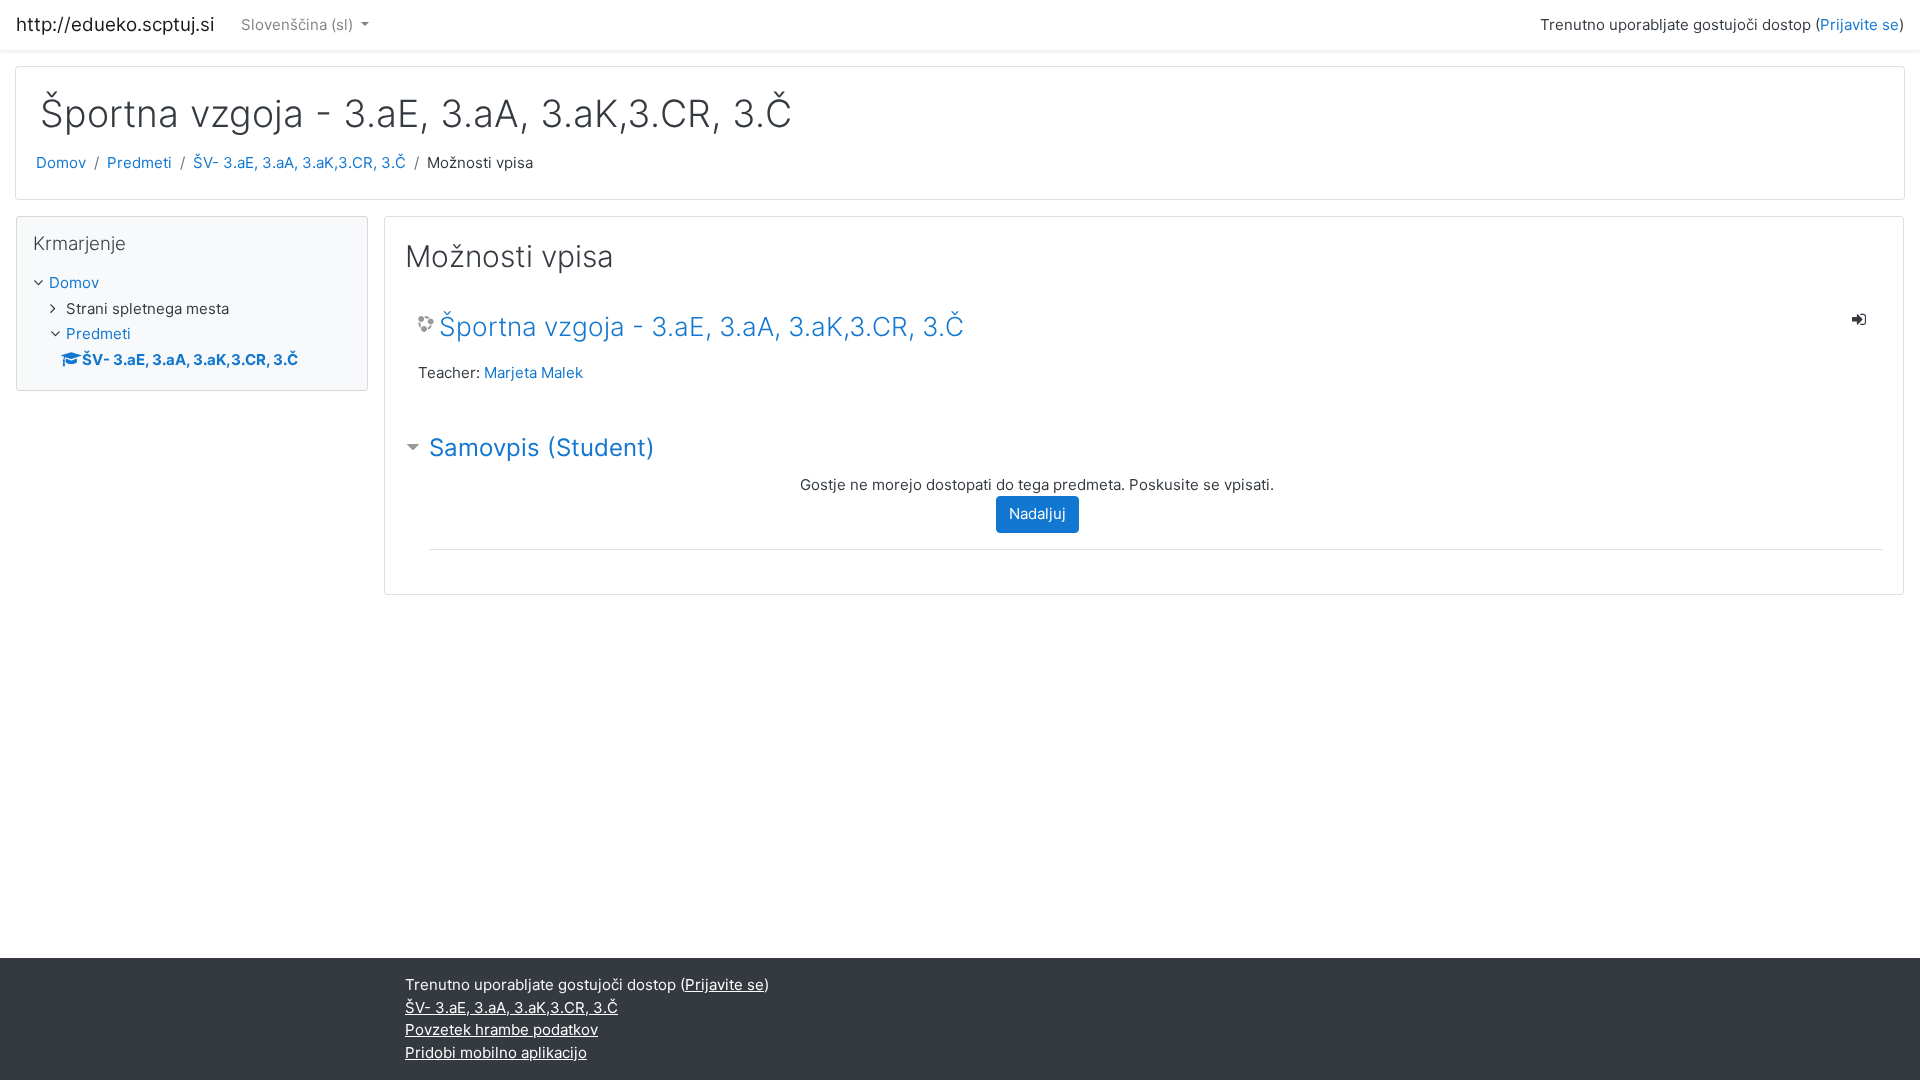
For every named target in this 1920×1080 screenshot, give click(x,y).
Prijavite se (1859, 24)
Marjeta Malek (533, 372)
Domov (61, 162)
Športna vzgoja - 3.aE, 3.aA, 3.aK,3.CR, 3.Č (701, 326)
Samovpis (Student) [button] (542, 447)
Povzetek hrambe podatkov (501, 1029)
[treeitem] (192, 283)
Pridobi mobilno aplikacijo (496, 1052)
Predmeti (139, 162)
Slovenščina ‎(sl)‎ (299, 24)
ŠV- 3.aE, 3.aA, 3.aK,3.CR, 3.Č (299, 162)
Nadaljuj (1037, 513)
